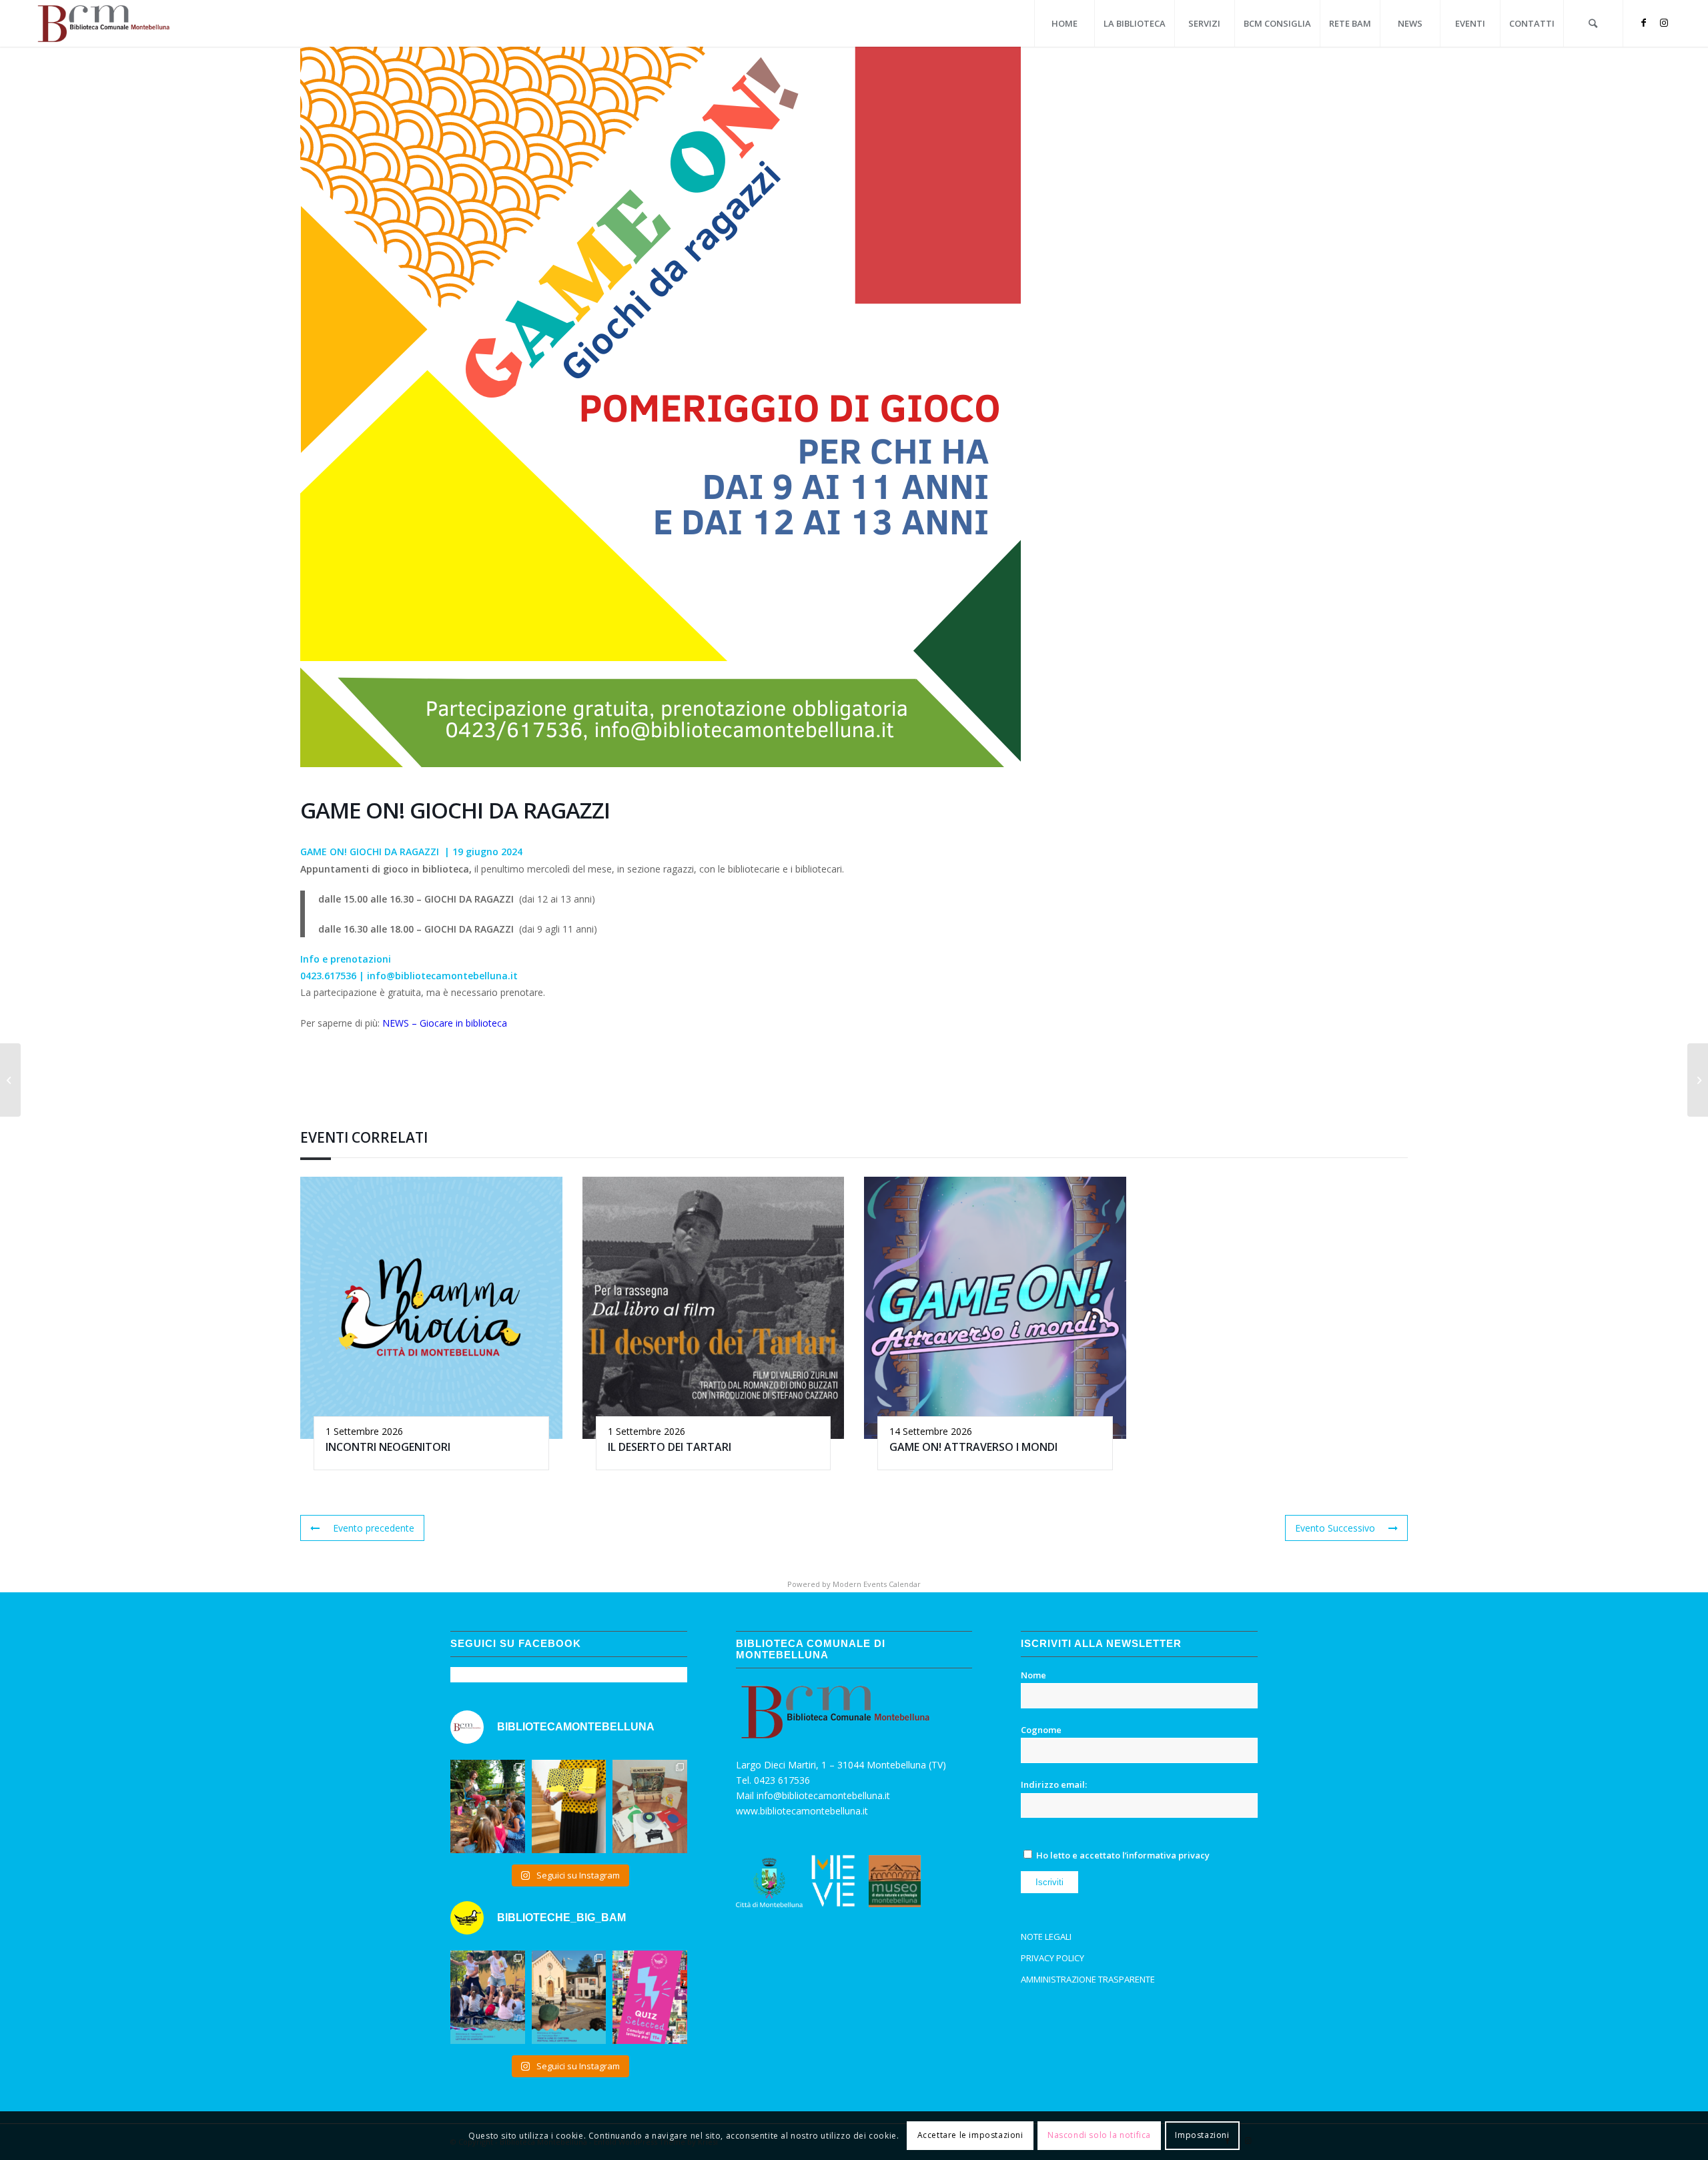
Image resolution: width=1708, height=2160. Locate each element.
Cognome (1041, 1730)
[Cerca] (1593, 23)
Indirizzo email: (1054, 1784)
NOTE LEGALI (1046, 1937)
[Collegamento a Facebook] (1644, 23)
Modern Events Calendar (877, 1584)
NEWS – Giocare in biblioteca (445, 1023)
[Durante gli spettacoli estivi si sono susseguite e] (569, 1997)
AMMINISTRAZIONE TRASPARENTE (1088, 1979)
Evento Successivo (1335, 1528)
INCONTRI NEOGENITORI (388, 1447)
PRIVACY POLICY (1052, 1958)
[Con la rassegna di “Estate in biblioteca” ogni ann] (488, 1997)
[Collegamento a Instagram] (1664, 23)
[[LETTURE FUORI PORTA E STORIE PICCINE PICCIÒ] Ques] (488, 1806)
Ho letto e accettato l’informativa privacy (1123, 1855)
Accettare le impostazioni (970, 2135)
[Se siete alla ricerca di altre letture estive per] (650, 1997)
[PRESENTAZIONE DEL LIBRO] (10, 1080)
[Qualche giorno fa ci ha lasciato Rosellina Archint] (650, 1806)
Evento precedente (374, 1528)
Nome (1033, 1675)
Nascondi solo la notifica (1099, 2135)
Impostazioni (1202, 2135)
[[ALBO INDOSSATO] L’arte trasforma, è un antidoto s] (569, 1806)
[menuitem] (1064, 23)
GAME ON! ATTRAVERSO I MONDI (973, 1447)
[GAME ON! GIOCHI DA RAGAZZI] (1698, 1080)
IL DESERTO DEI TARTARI (670, 1447)
